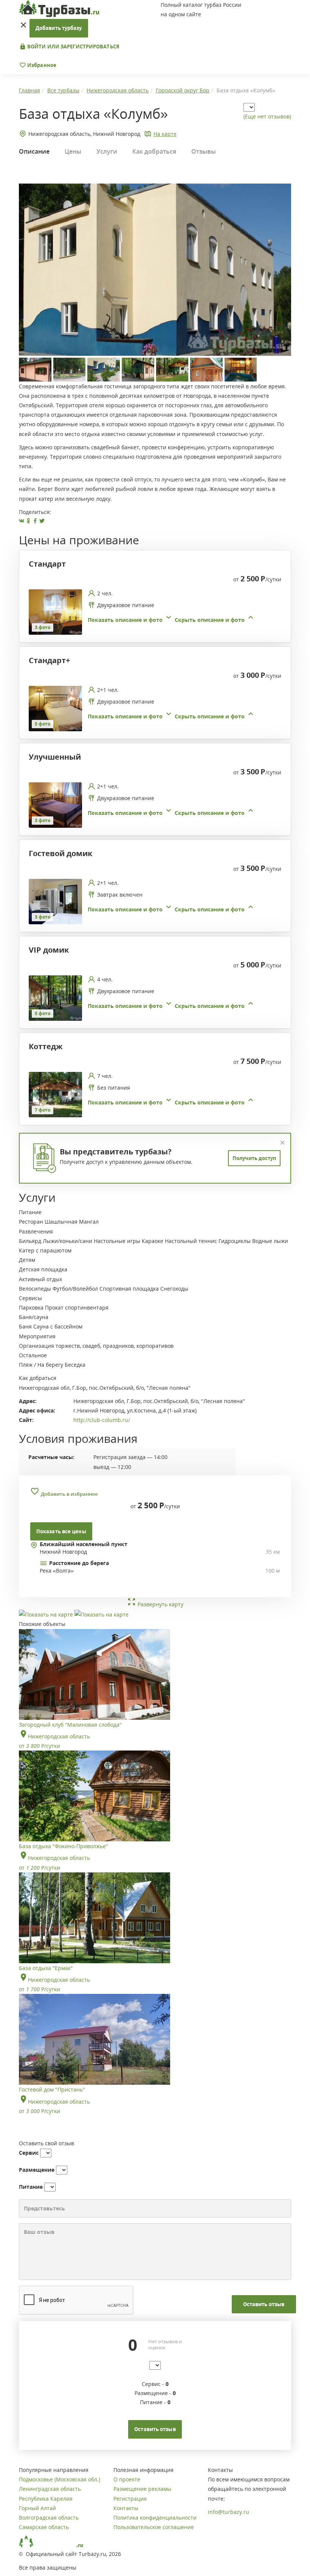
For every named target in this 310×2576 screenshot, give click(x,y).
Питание (31, 2187)
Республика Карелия (46, 2499)
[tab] (152, 612)
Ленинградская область (50, 2489)
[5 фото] (55, 708)
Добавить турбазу (59, 28)
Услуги (107, 151)
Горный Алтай (37, 2508)
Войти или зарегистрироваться (73, 47)
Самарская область (44, 2527)
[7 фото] (55, 1094)
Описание (34, 151)
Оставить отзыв (264, 2304)
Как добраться (154, 151)
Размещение (37, 2170)
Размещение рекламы (142, 2489)
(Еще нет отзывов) (267, 116)
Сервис (29, 2153)
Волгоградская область (49, 2518)
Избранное (41, 65)
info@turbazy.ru (229, 2512)
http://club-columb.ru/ (102, 1420)
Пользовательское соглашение (154, 2527)
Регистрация (130, 2499)
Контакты (126, 2508)
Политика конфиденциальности (155, 2518)
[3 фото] (55, 611)
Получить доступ (254, 1158)
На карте (165, 134)
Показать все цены (61, 1531)
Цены (73, 151)
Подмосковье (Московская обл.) (60, 2479)
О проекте (127, 2479)
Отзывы (204, 151)
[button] (171, 620)
